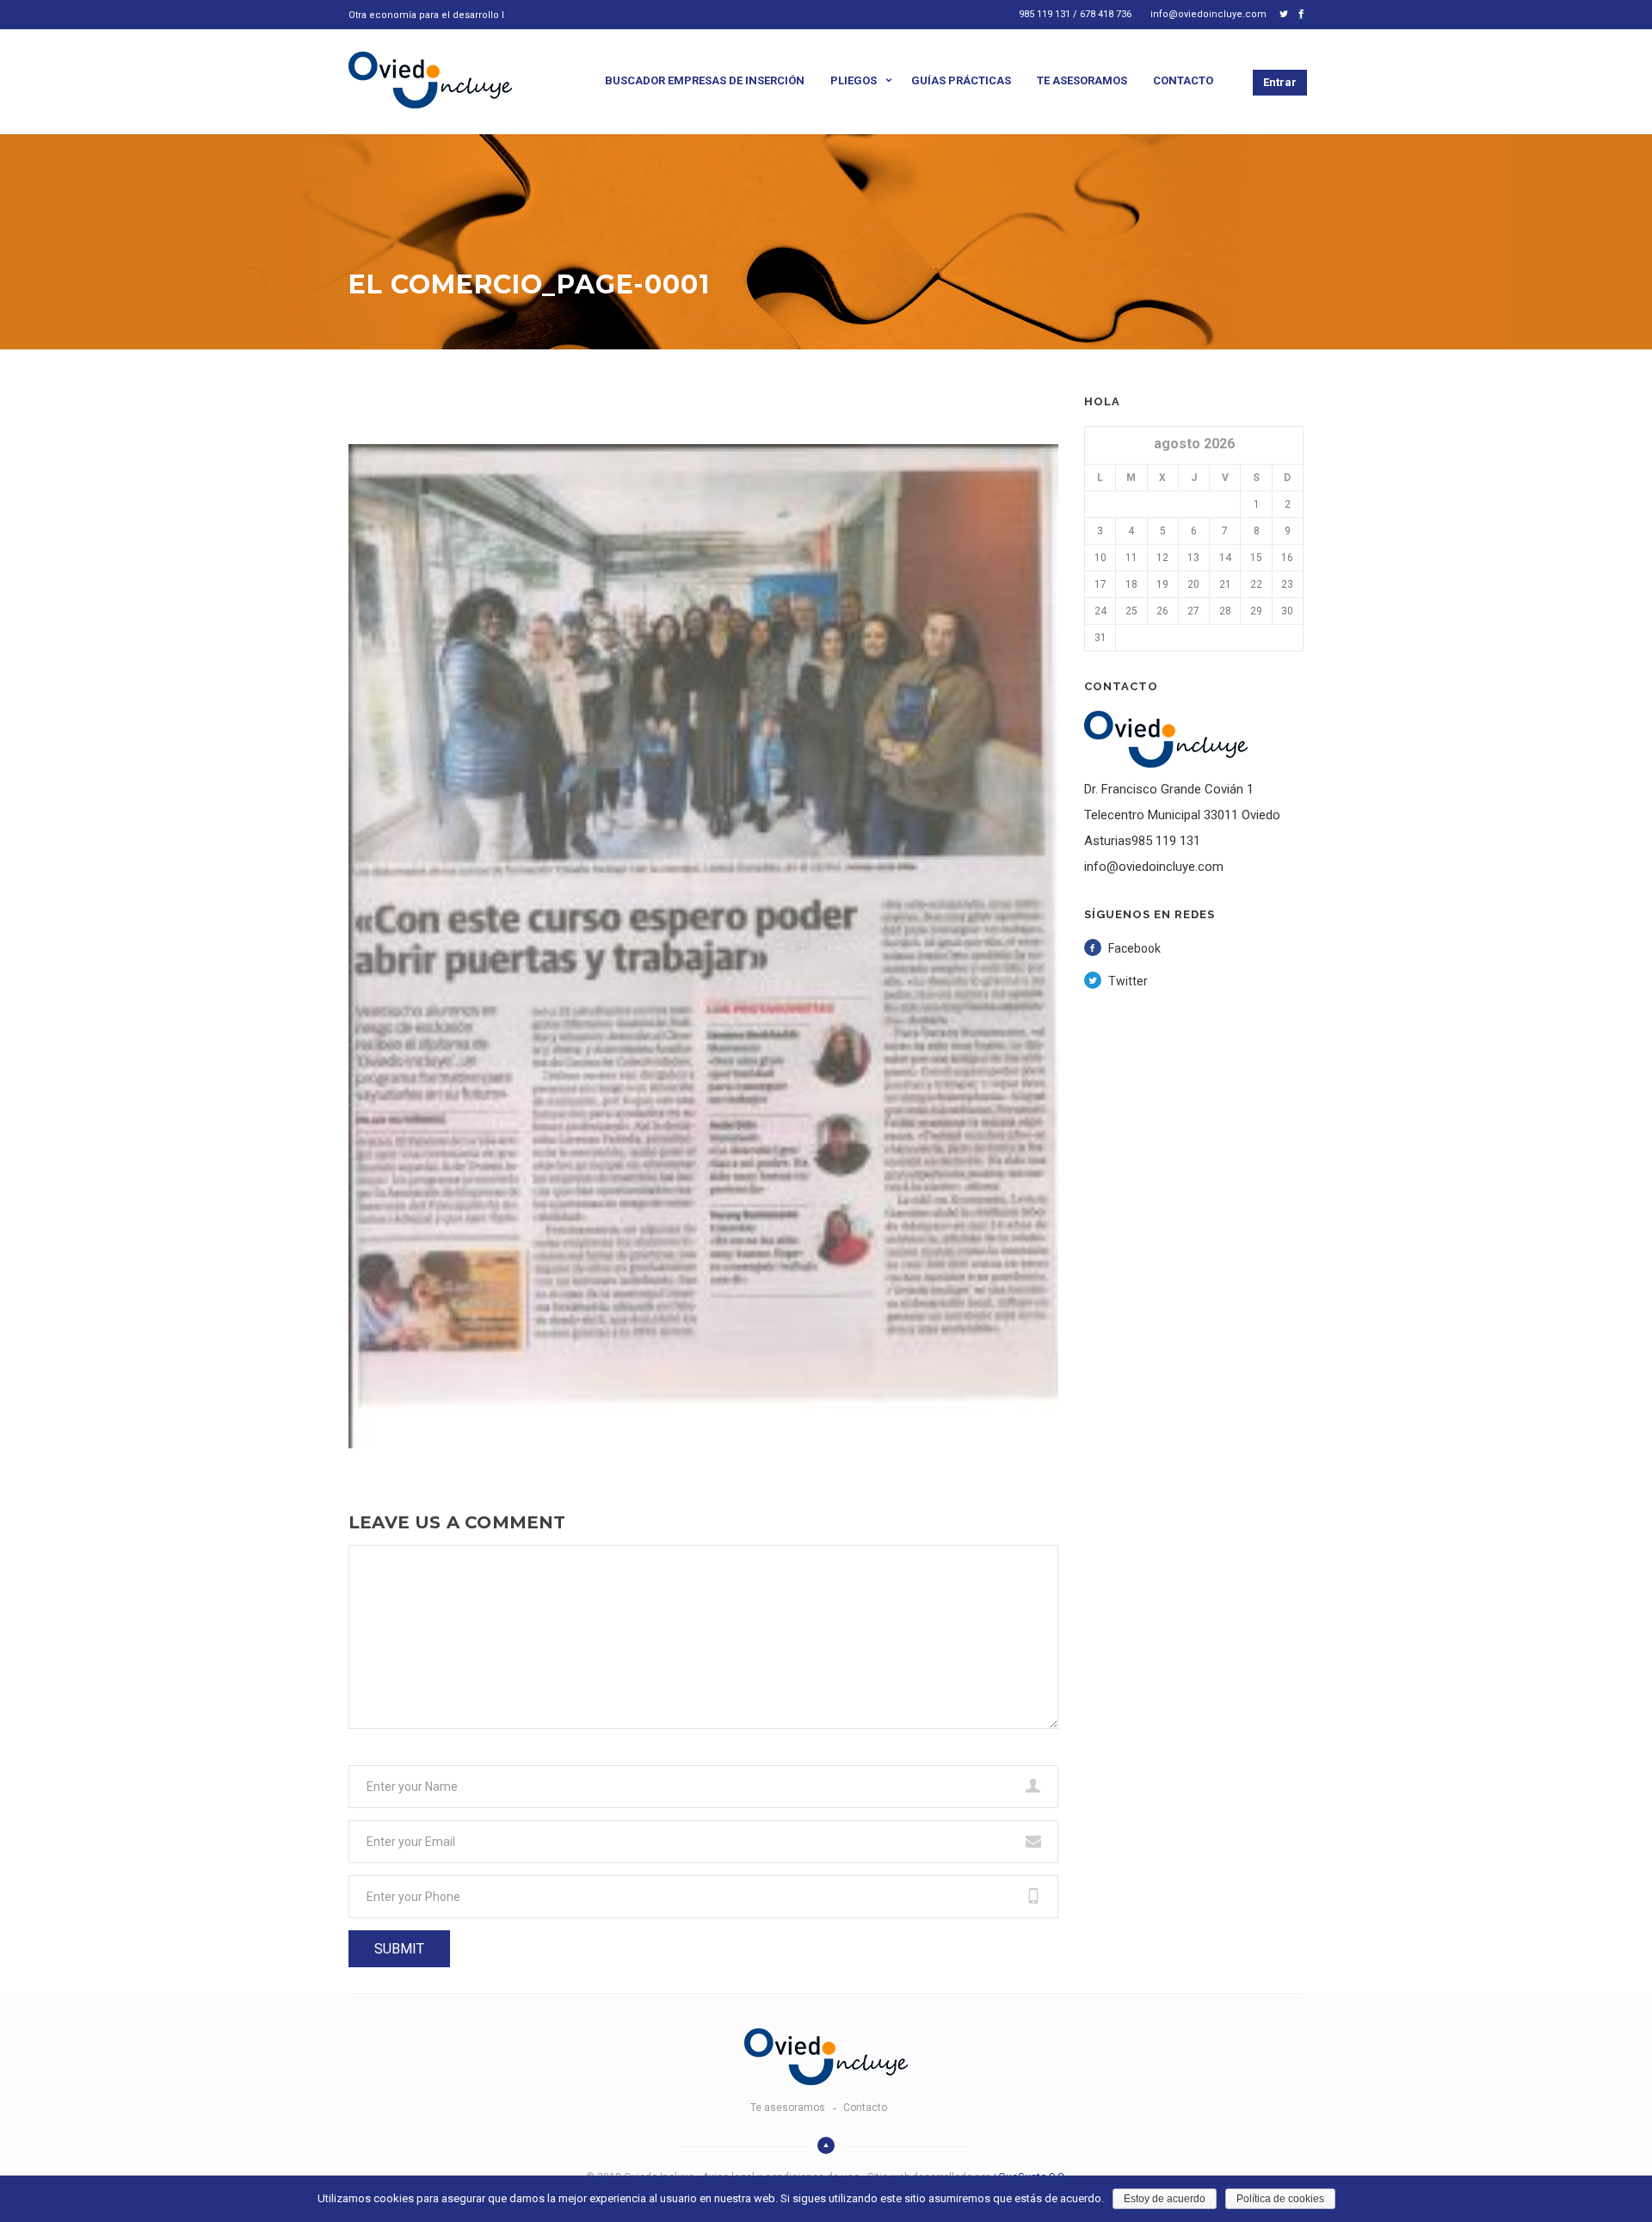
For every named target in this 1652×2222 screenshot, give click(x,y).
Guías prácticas (961, 80)
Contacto (1183, 80)
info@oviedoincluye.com (1208, 14)
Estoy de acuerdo (1165, 2199)
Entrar (1280, 82)
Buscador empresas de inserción (705, 80)
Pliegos (854, 80)
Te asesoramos (1082, 80)
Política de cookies (1280, 2199)
